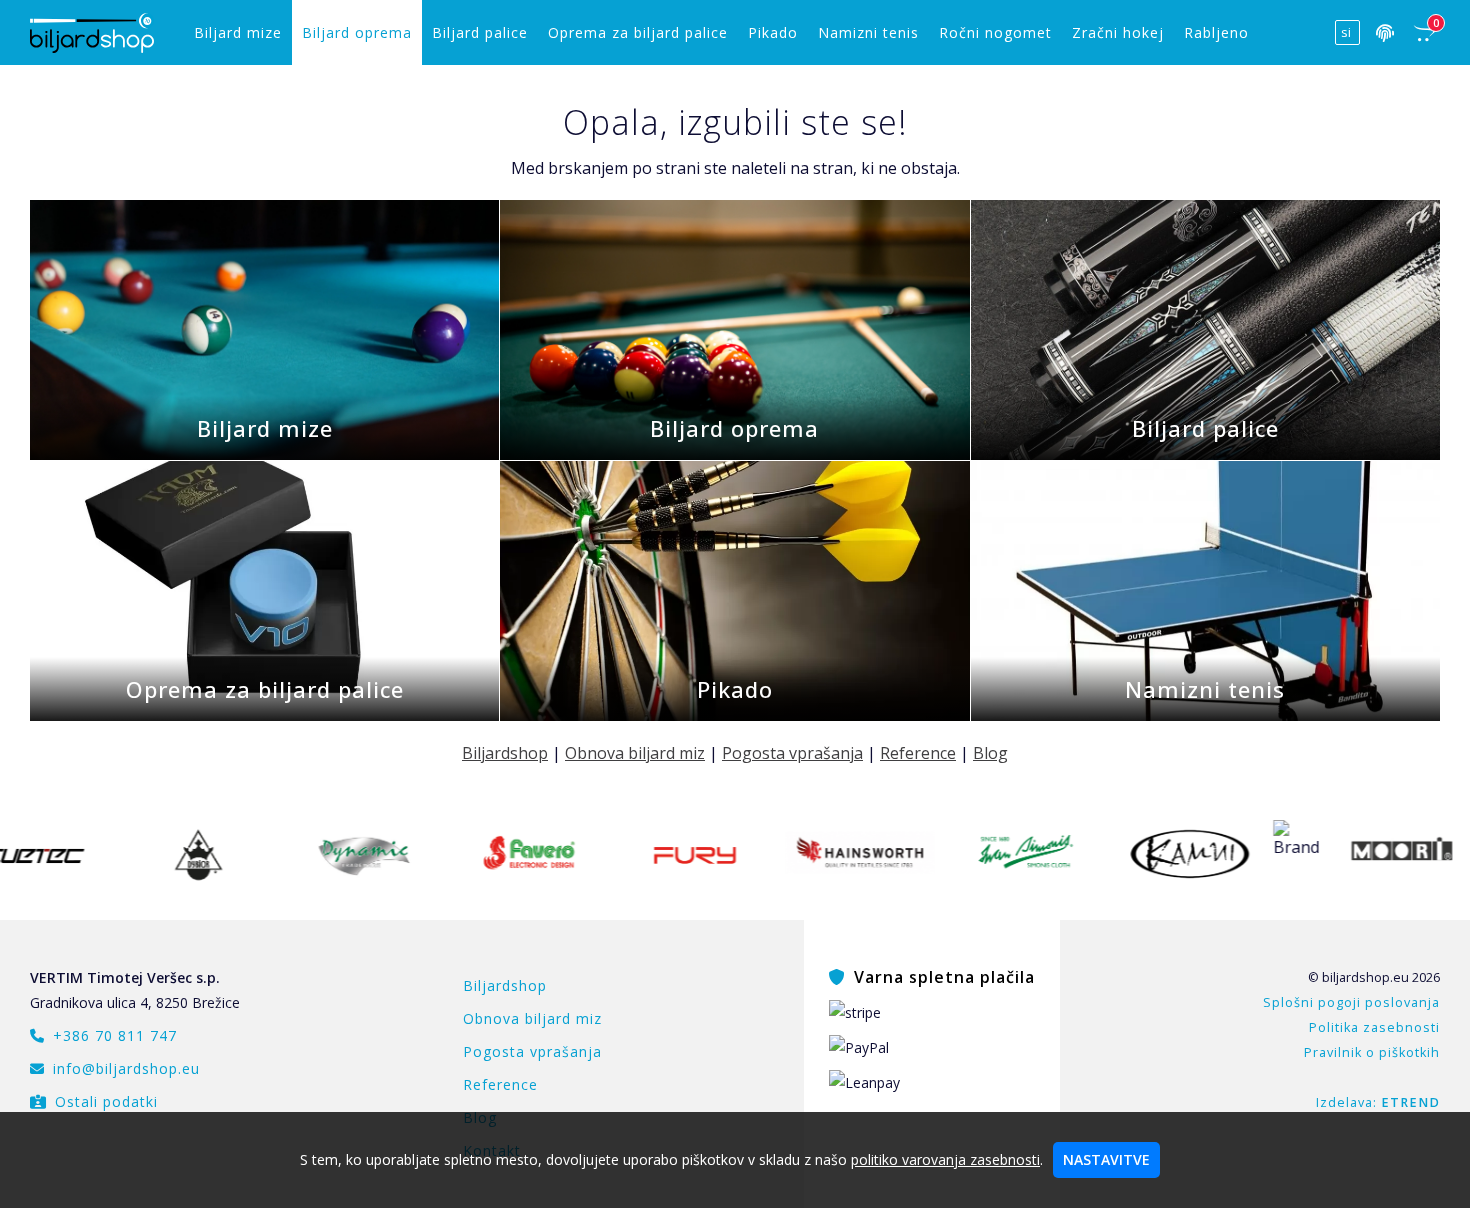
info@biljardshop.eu (126, 1068)
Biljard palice (480, 32)
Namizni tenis (868, 32)
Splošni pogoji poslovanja (1351, 1002)
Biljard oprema (357, 32)
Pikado (773, 32)
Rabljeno (1216, 32)
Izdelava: (1378, 1102)
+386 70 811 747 (115, 1035)
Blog (990, 753)
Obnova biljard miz (635, 753)
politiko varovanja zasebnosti (945, 1159)
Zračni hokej (1118, 32)
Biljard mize (238, 32)
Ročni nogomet (995, 32)
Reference (918, 753)
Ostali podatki (106, 1101)
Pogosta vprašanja (792, 753)
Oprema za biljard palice (638, 32)
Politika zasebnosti (1374, 1027)
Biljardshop (505, 753)
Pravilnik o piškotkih (1372, 1052)
